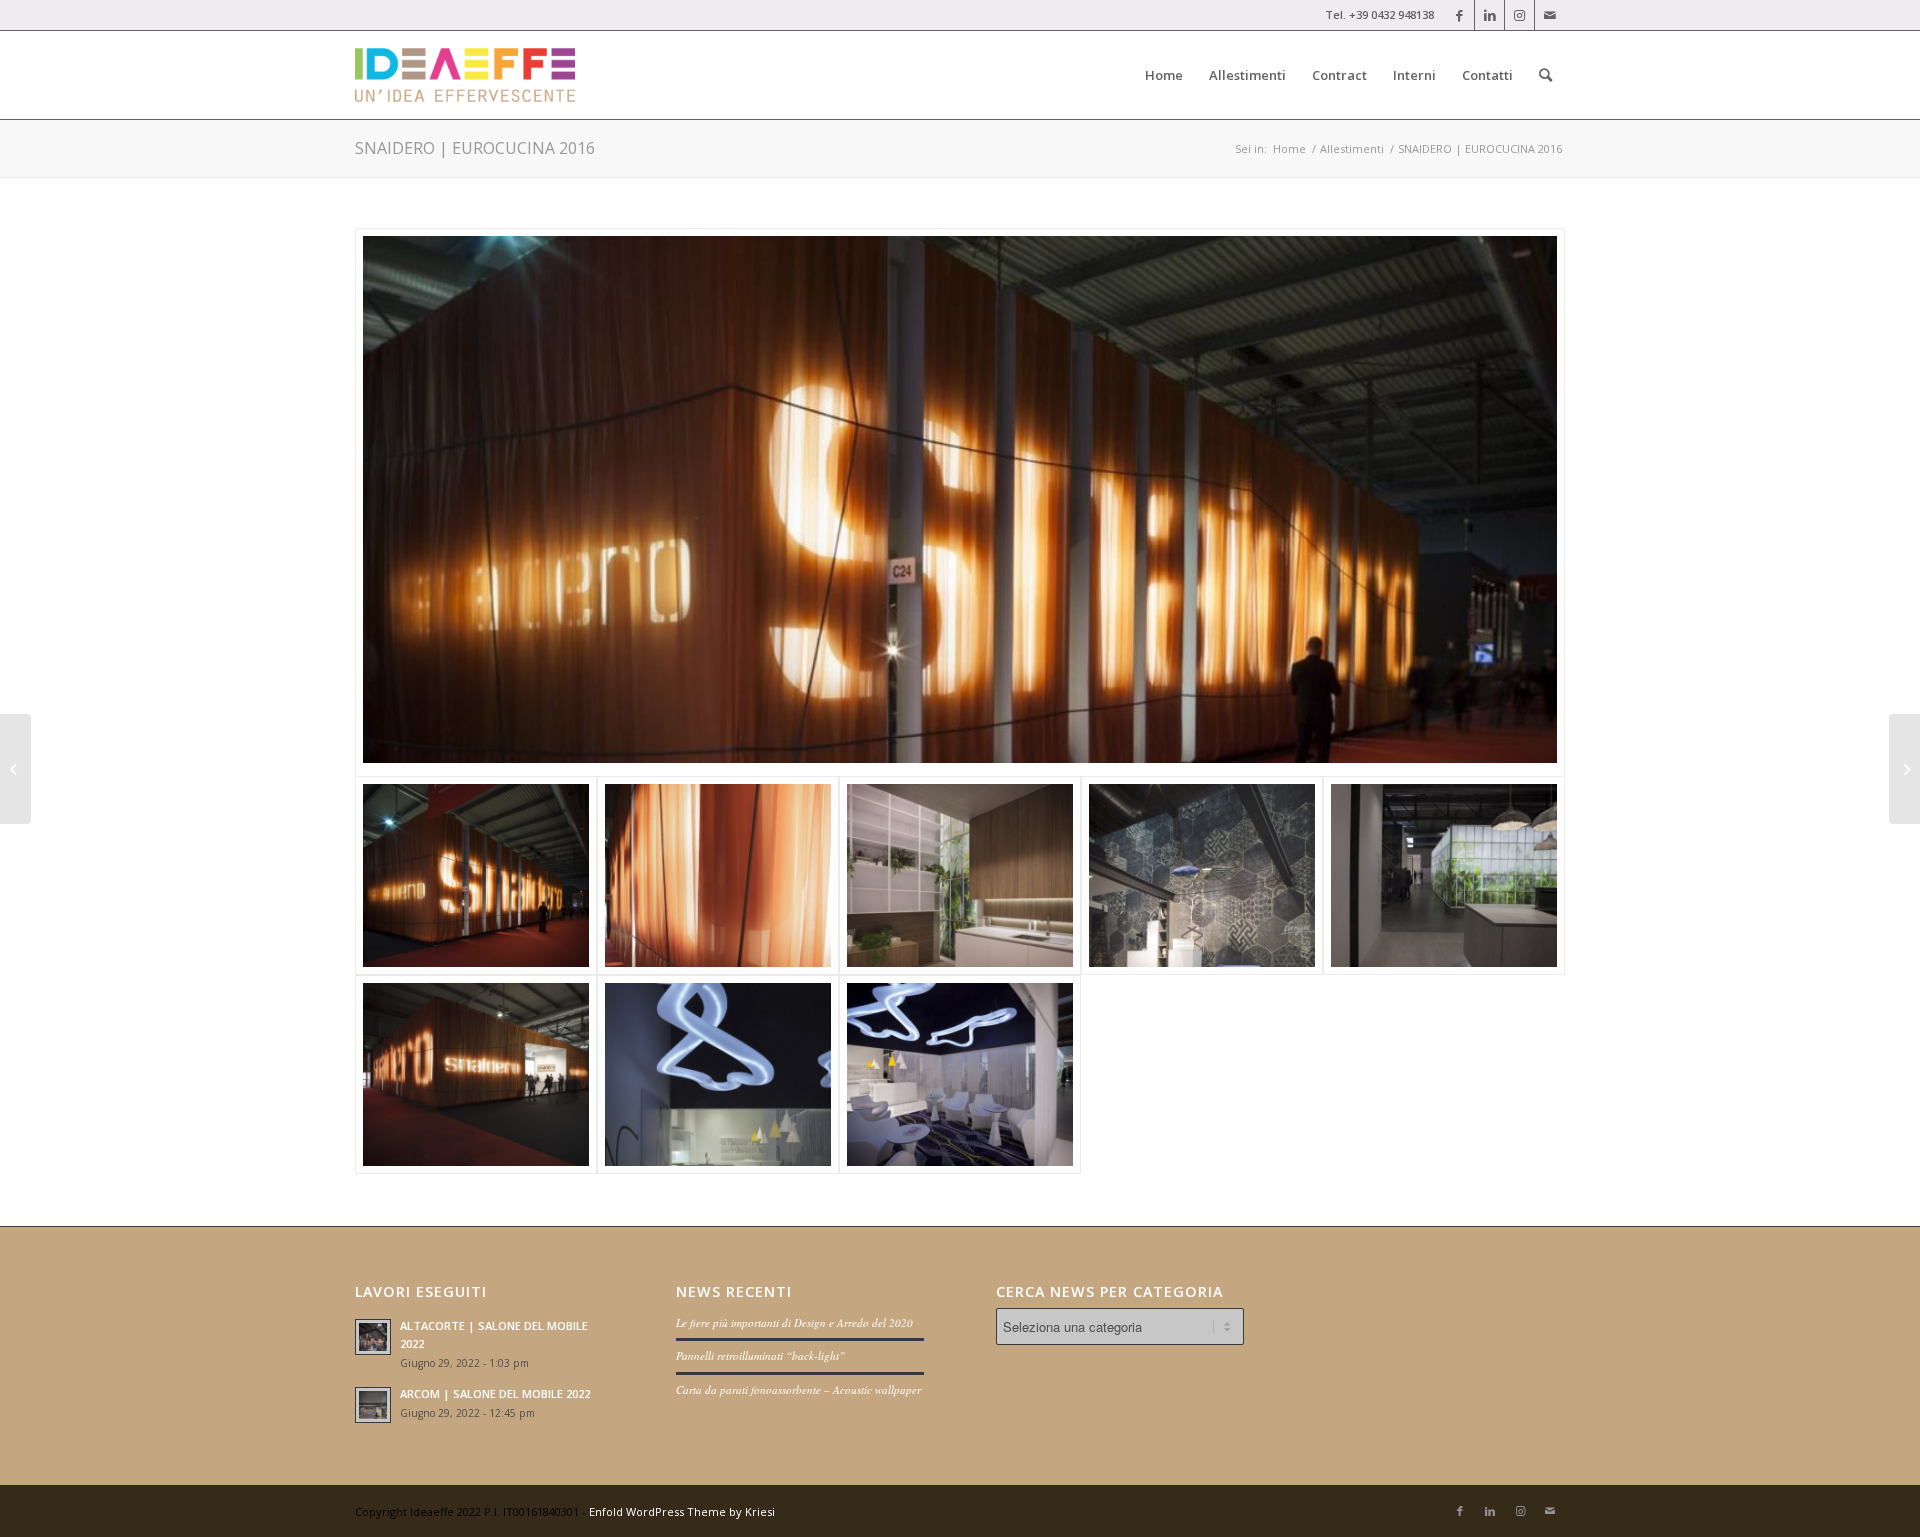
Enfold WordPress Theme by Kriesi (682, 1511)
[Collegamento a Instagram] (1519, 15)
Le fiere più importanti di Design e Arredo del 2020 (794, 1322)
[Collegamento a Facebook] (1459, 15)
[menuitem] (1164, 75)
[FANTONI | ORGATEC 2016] (1904, 769)
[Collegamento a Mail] (1550, 15)
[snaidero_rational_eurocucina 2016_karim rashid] (718, 1074)
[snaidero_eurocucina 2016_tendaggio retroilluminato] (718, 875)
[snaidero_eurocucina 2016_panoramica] (960, 503)
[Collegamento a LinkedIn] (1489, 15)
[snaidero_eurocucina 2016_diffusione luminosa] (960, 875)
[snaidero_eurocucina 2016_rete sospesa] (1202, 875)
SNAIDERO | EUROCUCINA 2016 (475, 148)
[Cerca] (1545, 75)
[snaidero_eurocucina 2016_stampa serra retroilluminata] (1444, 875)
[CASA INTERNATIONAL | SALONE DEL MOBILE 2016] (15, 769)
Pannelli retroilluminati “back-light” (760, 1355)
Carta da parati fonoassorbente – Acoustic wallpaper (798, 1389)
